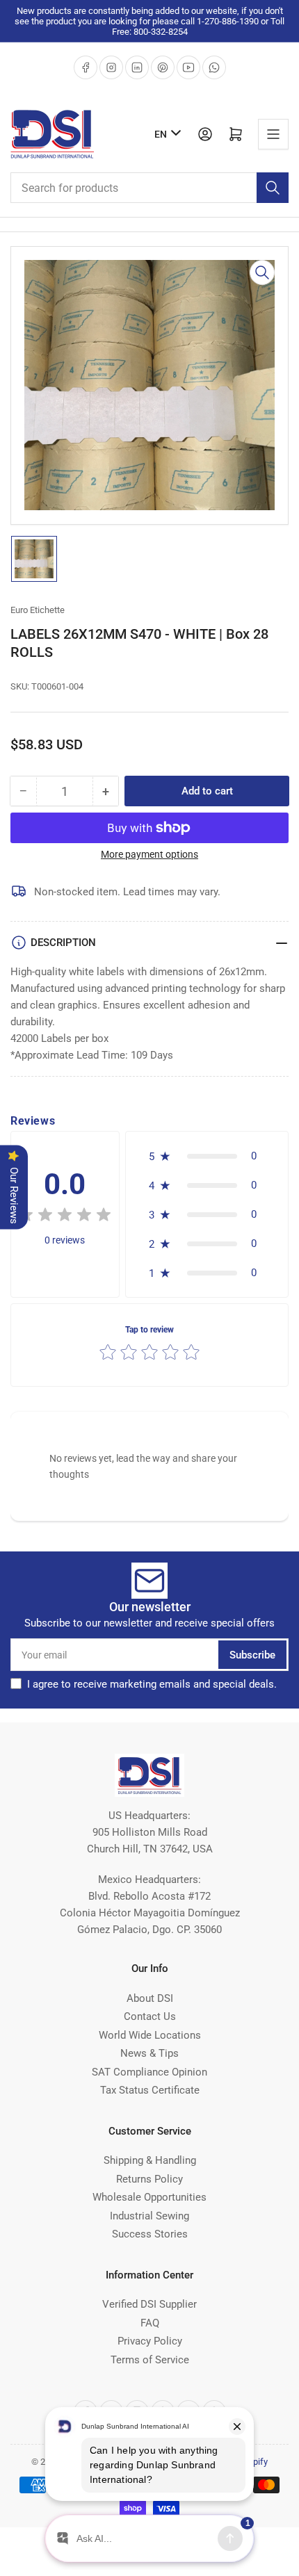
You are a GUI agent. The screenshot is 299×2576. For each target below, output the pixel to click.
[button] (65, 1217)
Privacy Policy (150, 2341)
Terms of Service (150, 2360)
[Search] (273, 188)
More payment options (149, 854)
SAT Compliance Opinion (149, 2072)
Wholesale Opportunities (149, 2197)
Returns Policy (149, 2179)
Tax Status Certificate (150, 2090)
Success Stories (150, 2234)
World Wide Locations (150, 2035)
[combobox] (149, 188)
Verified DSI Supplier (149, 2304)
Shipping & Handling (150, 2160)
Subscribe (252, 1655)
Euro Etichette (38, 610)
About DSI (150, 1998)
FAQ (150, 2323)
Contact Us (150, 2016)
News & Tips (149, 2053)
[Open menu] (273, 134)
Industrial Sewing (149, 2216)
